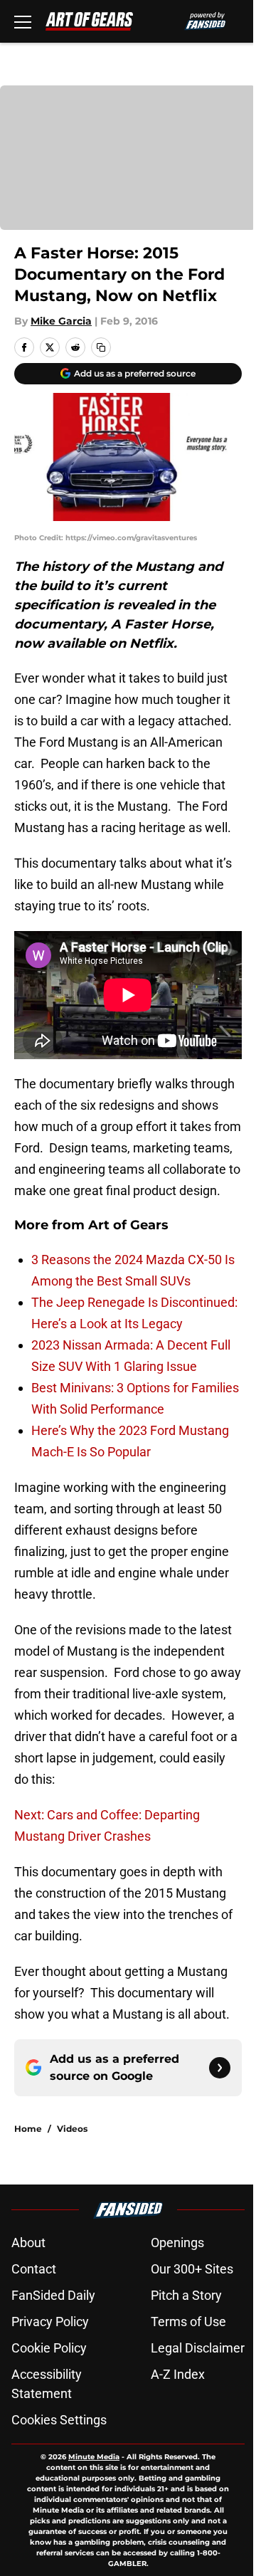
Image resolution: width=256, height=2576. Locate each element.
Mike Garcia (61, 321)
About (28, 2243)
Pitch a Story (186, 2295)
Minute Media (94, 2457)
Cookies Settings (59, 2420)
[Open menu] (23, 21)
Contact (34, 2269)
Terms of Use (188, 2322)
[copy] (101, 347)
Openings (177, 2243)
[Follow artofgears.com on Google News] (220, 2068)
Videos (72, 2129)
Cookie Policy (49, 2348)
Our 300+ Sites (192, 2269)
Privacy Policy (50, 2322)
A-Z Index (178, 2374)
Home (28, 2129)
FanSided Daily (53, 2295)
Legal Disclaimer (198, 2348)
